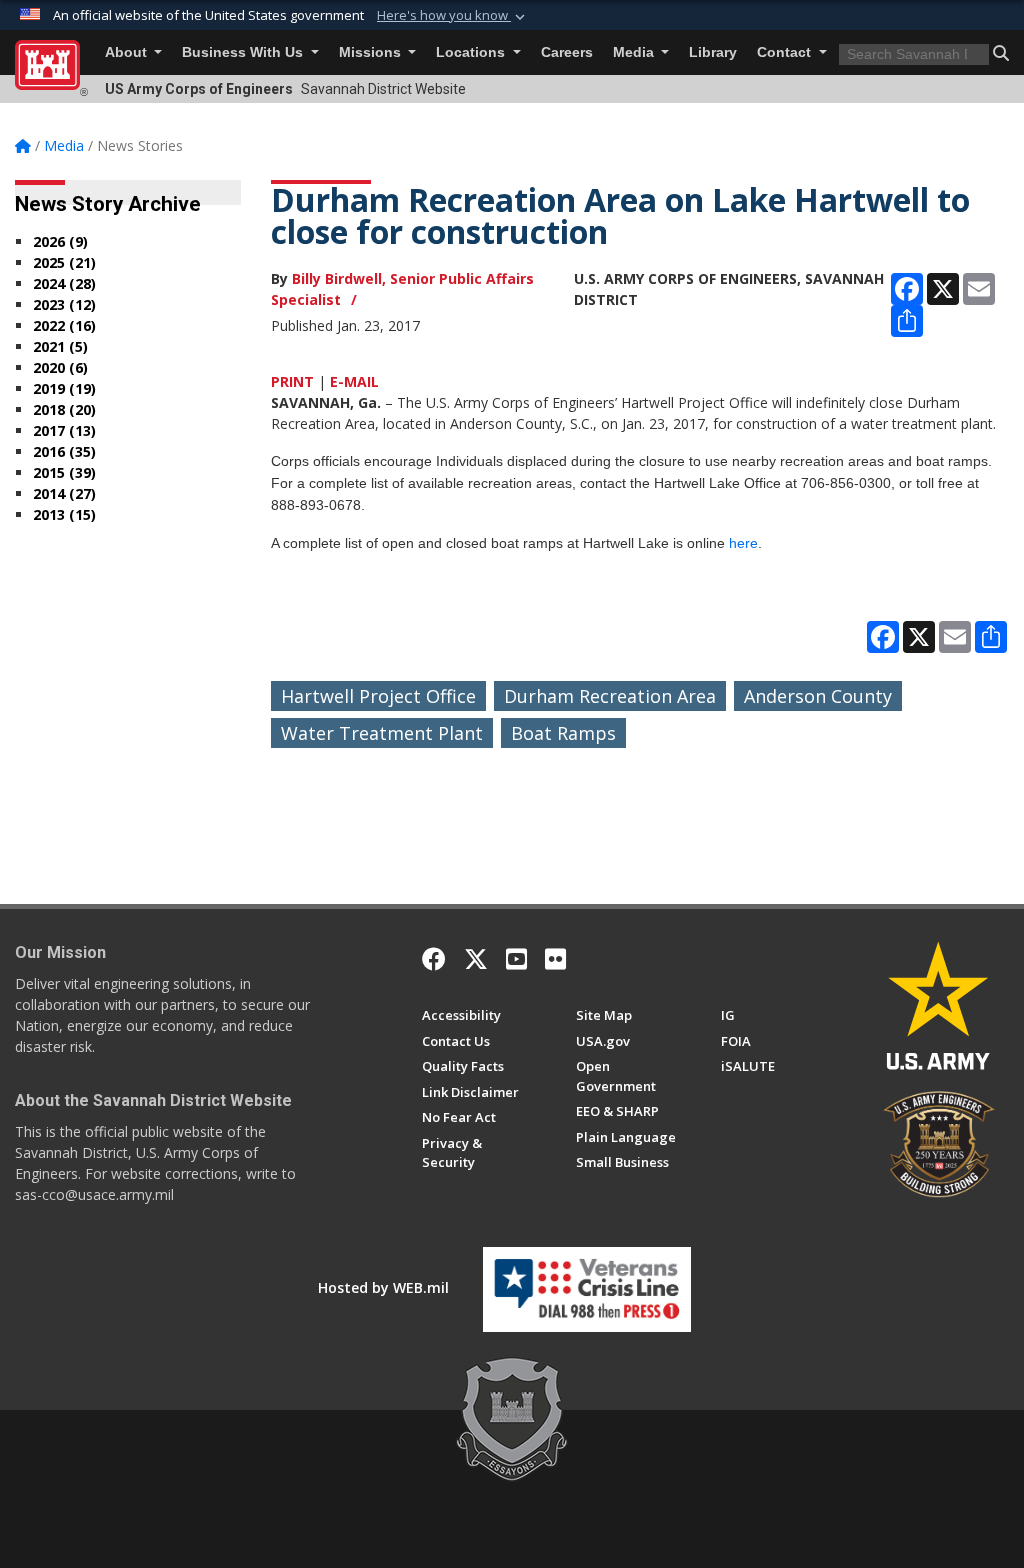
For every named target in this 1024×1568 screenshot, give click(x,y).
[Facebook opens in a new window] (434, 959)
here (743, 543)
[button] (453, 16)
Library (713, 52)
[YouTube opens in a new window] (516, 959)
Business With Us (244, 52)
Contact (786, 52)
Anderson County (818, 696)
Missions (372, 52)
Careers (567, 52)
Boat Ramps (563, 733)
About (128, 52)
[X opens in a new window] (476, 959)
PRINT (292, 381)
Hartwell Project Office (378, 696)
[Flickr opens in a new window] (555, 959)
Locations (472, 52)
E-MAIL (354, 381)
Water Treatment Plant (382, 733)
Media (635, 52)
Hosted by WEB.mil (383, 1287)
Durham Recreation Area (610, 696)
